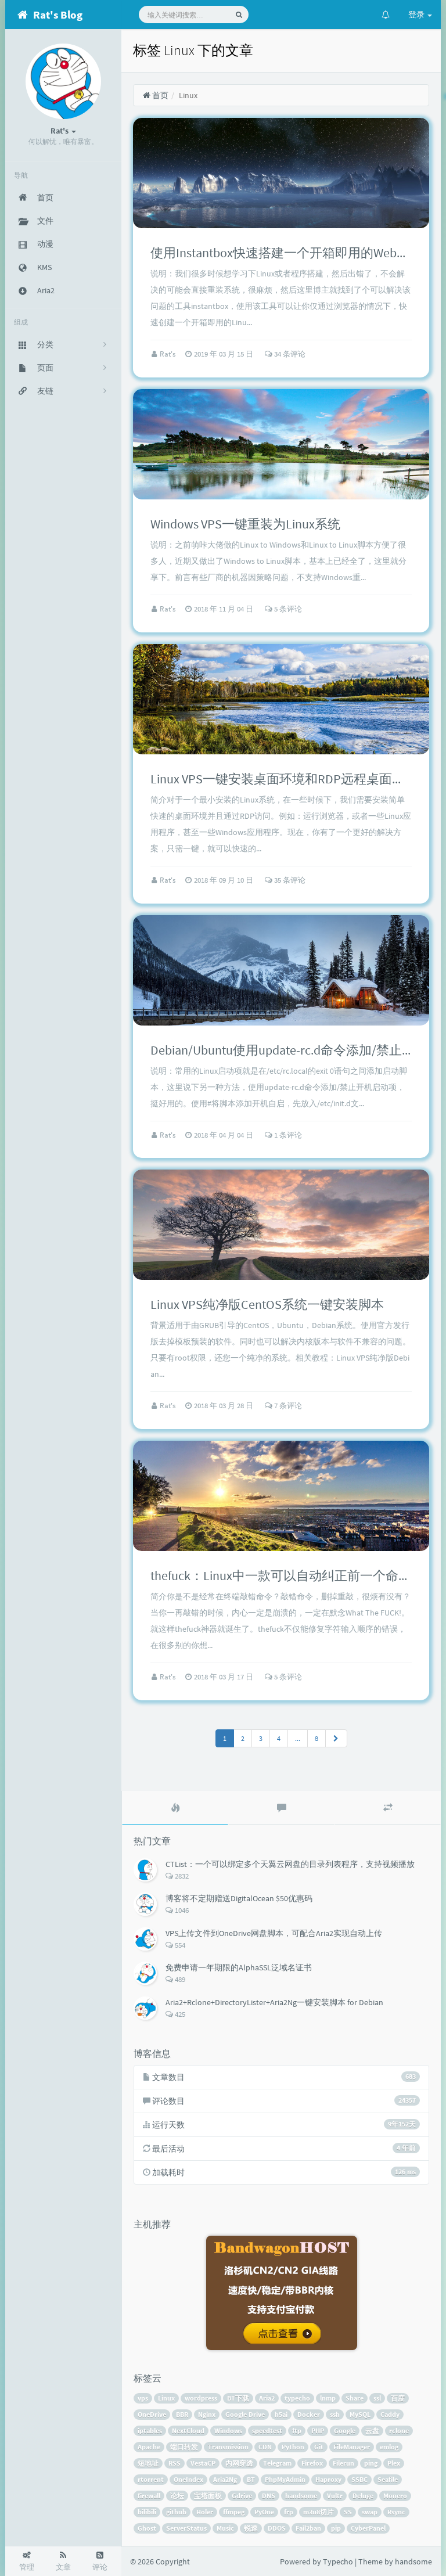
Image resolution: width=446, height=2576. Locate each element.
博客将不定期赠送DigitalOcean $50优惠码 (239, 1898)
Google (345, 2431)
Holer (205, 2512)
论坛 (177, 2496)
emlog (389, 2447)
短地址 (148, 2463)
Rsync (396, 2512)
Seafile (388, 2479)
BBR (182, 2414)
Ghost (147, 2528)
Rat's (168, 354)
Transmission (228, 2447)
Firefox (312, 2463)
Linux (166, 2398)
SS (348, 2512)
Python (293, 2447)
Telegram (277, 2463)
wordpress (201, 2398)
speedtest (267, 2431)
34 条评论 (289, 354)
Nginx (207, 2414)
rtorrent (151, 2479)
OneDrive (152, 2414)
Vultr (335, 2496)
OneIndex (188, 2479)
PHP (318, 2431)
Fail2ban (308, 2528)
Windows (228, 2431)
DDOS (277, 2528)
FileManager (352, 2447)
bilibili (147, 2512)
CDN (265, 2447)
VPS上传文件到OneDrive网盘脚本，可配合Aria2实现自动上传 (274, 1933)
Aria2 (267, 2398)
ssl (377, 2398)
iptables (150, 2431)
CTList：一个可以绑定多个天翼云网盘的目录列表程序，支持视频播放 (290, 1864)
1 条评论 (287, 1135)
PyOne (264, 2512)
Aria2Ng (225, 2479)
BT (251, 2479)
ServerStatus (186, 2528)
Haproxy (328, 2479)
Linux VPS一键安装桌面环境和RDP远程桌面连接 (284, 779)
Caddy (390, 2414)
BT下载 (238, 2398)
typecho (297, 2398)
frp (289, 2512)
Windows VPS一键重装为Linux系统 (245, 524)
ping (371, 2463)
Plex (394, 2463)
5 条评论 (287, 609)
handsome (301, 2496)
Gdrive (242, 2496)
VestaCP (203, 2463)
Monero (395, 2496)
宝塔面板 (208, 2496)
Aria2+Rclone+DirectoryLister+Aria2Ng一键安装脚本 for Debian (274, 2002)
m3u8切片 (319, 2512)
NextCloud (188, 2431)
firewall (149, 2496)
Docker (309, 2414)
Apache (149, 2447)
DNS (269, 2496)
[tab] (175, 1808)
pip (336, 2528)
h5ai (281, 2414)
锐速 (251, 2528)
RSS (175, 2463)
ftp (297, 2431)
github (176, 2512)
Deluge (363, 2496)
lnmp (328, 2398)
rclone (399, 2431)
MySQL (360, 2414)
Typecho (338, 2561)
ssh (335, 2414)
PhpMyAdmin (285, 2479)
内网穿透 (239, 2463)
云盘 (372, 2431)
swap (370, 2512)
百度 (398, 2398)
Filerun (344, 2463)
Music (225, 2528)
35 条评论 (289, 880)
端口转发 (184, 2447)
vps (143, 2398)
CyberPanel (368, 2528)
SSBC (359, 2479)
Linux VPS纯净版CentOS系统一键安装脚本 (267, 1304)
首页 (159, 95)
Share (355, 2398)
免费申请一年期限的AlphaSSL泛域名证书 (239, 1967)
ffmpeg (234, 2512)
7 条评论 (287, 1406)
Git (319, 2447)
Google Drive (245, 2414)
